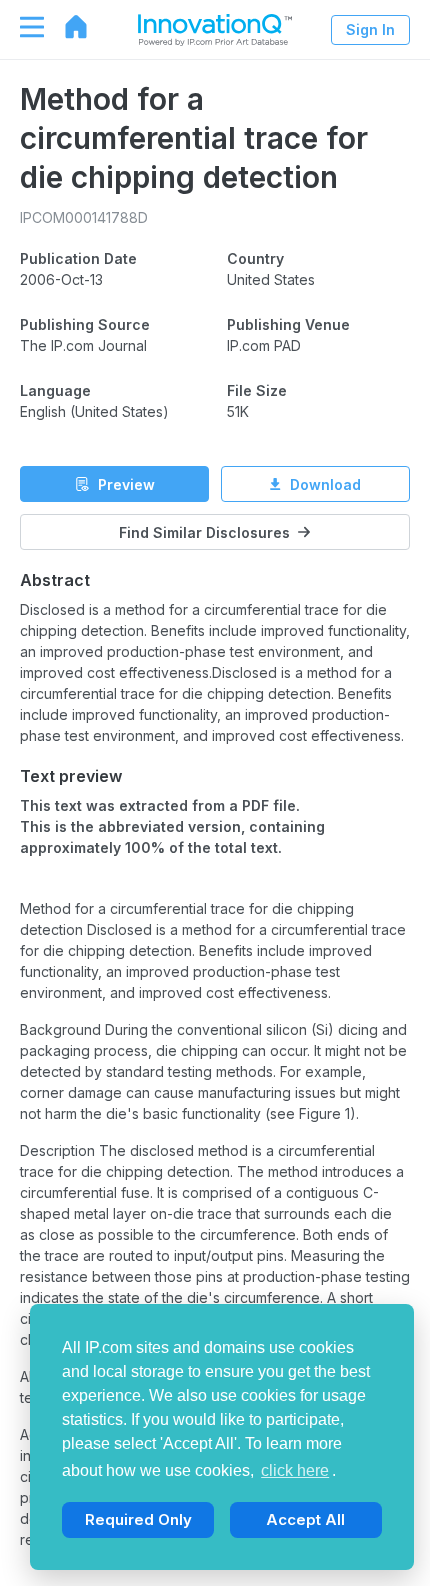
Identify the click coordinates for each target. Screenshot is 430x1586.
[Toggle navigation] (22, 27)
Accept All (305, 1519)
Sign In (370, 29)
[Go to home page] (66, 27)
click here (295, 1470)
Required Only (138, 1519)
